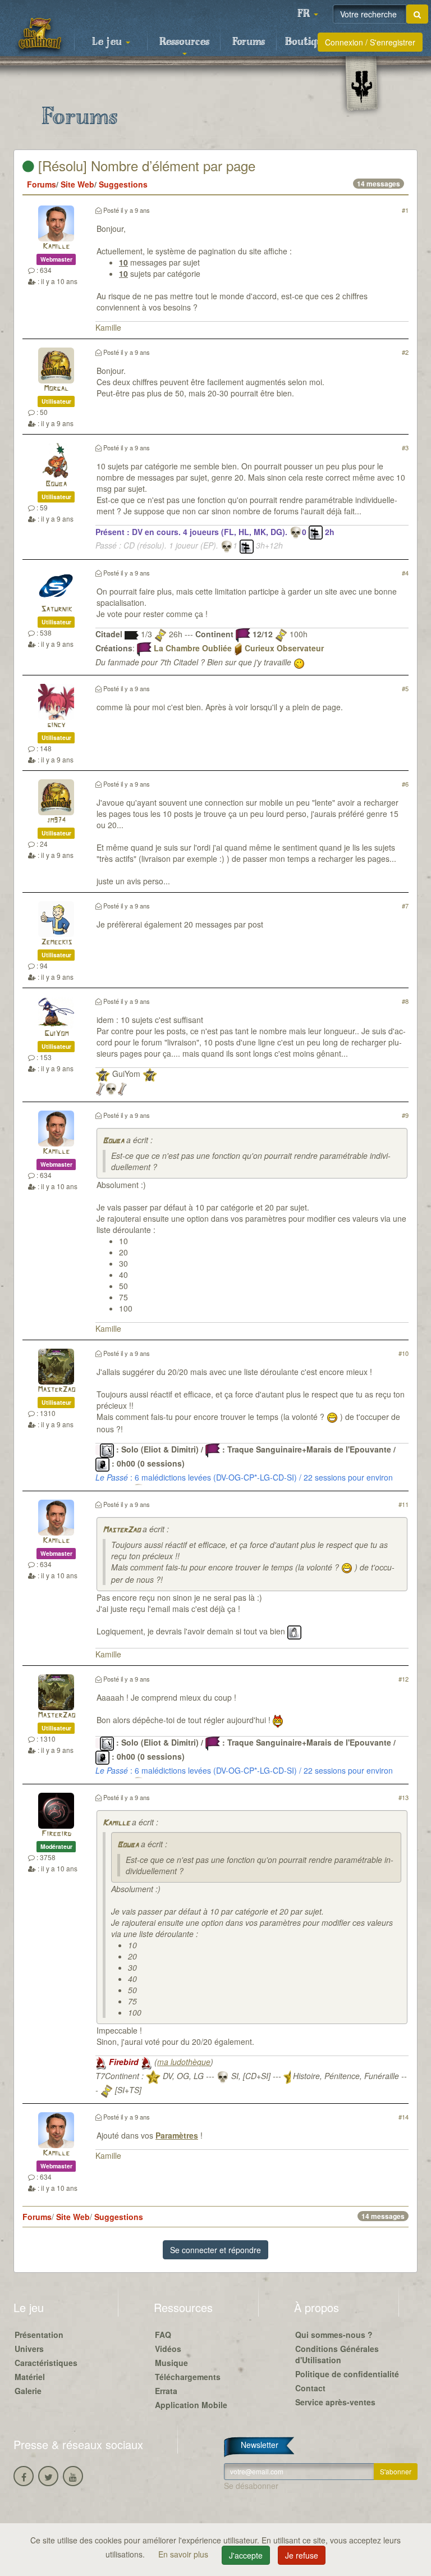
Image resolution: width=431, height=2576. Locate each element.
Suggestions (123, 184)
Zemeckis (56, 942)
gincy (56, 725)
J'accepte (246, 2555)
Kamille (56, 247)
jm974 (56, 821)
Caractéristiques (46, 2363)
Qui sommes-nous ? (334, 2335)
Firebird (56, 1834)
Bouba (56, 484)
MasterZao (56, 1390)
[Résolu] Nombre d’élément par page (145, 165)
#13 (404, 1797)
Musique (171, 2363)
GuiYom (56, 1034)
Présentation (39, 2335)
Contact (310, 2388)
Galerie (28, 2391)
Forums (249, 42)
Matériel (30, 2377)
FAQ (163, 2335)
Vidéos (168, 2349)
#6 (405, 784)
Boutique (307, 42)
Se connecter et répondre (215, 2250)
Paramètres (177, 2135)
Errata (166, 2391)
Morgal (56, 389)
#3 (405, 447)
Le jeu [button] (108, 42)
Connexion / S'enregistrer (370, 42)
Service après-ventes (335, 2402)
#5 (405, 688)
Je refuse (302, 2555)
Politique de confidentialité (347, 2374)
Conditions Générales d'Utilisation (337, 2354)
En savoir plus (184, 2554)
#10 (404, 1353)
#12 (404, 1679)
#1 (405, 210)
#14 (404, 2117)
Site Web (77, 184)
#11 (404, 1504)
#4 (405, 573)
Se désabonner (251, 2486)
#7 (405, 906)
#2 (405, 352)
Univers (29, 2349)
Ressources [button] (184, 42)
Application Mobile (191, 2405)
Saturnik (56, 609)
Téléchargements (188, 2377)
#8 (405, 1001)
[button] (308, 14)
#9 (405, 1115)
